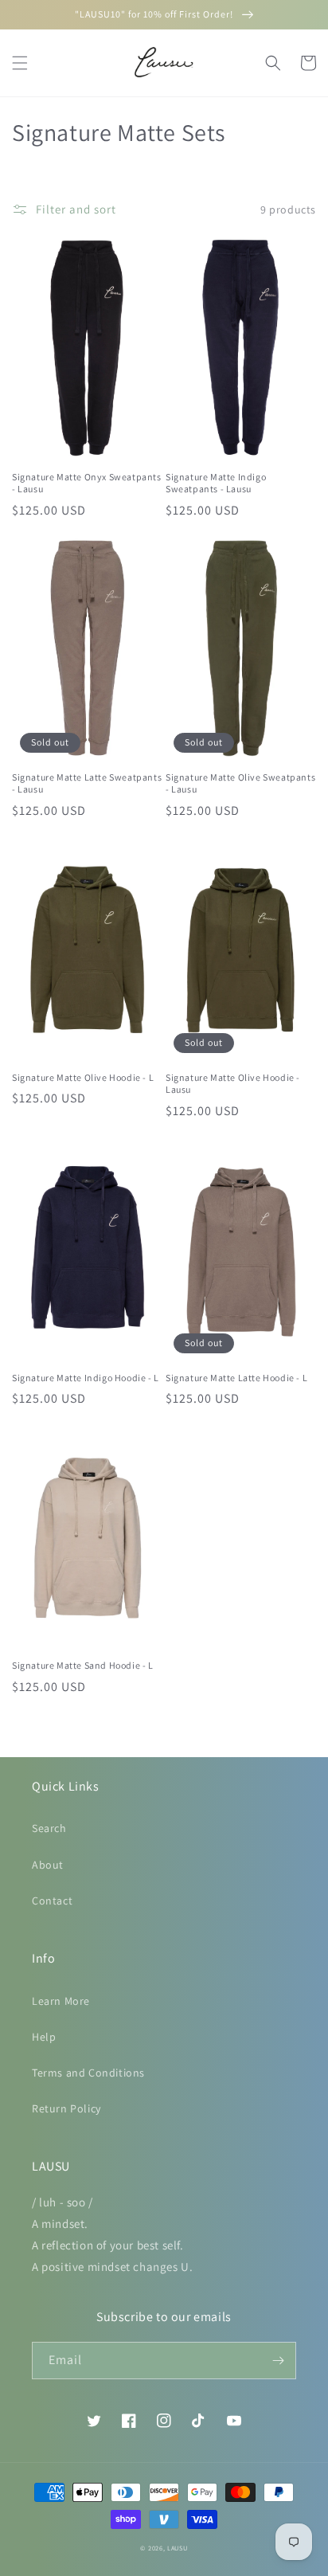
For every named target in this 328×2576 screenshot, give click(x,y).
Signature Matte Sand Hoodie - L (83, 1665)
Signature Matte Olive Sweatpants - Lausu (240, 783)
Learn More (61, 2001)
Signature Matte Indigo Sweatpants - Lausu (216, 483)
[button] (20, 63)
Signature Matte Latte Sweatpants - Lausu (87, 783)
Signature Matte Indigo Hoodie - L (86, 1378)
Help (44, 2037)
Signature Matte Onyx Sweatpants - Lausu (87, 483)
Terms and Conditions (88, 2073)
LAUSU (178, 2548)
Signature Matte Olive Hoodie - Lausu (233, 1084)
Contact (52, 1901)
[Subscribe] (278, 2361)
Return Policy (66, 2108)
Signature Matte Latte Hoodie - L (236, 1378)
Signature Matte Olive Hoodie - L (83, 1077)
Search (49, 1828)
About (48, 1865)
